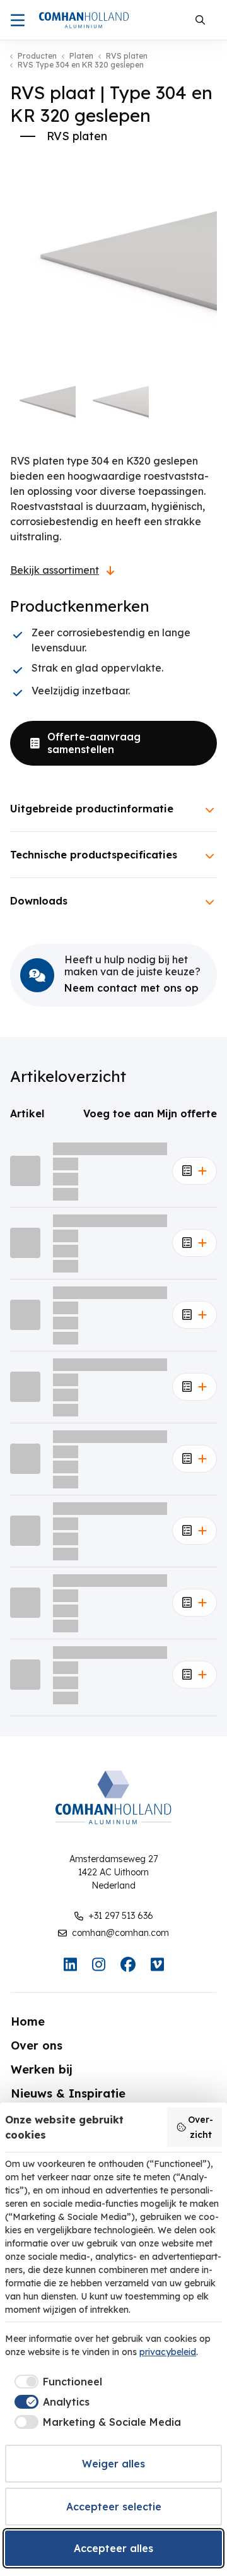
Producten (37, 56)
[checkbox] (56, 2382)
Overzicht (201, 2127)
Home (28, 2021)
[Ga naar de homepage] (84, 20)
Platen (81, 56)
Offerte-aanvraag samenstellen (94, 743)
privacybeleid (168, 2352)
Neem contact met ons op (131, 988)
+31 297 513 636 (121, 1916)
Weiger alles (113, 2464)
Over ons (37, 2045)
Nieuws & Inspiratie (68, 2093)
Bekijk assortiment (55, 570)
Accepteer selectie (114, 2507)
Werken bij (42, 2069)
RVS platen (127, 56)
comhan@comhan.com (120, 1933)
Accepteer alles (113, 2548)
